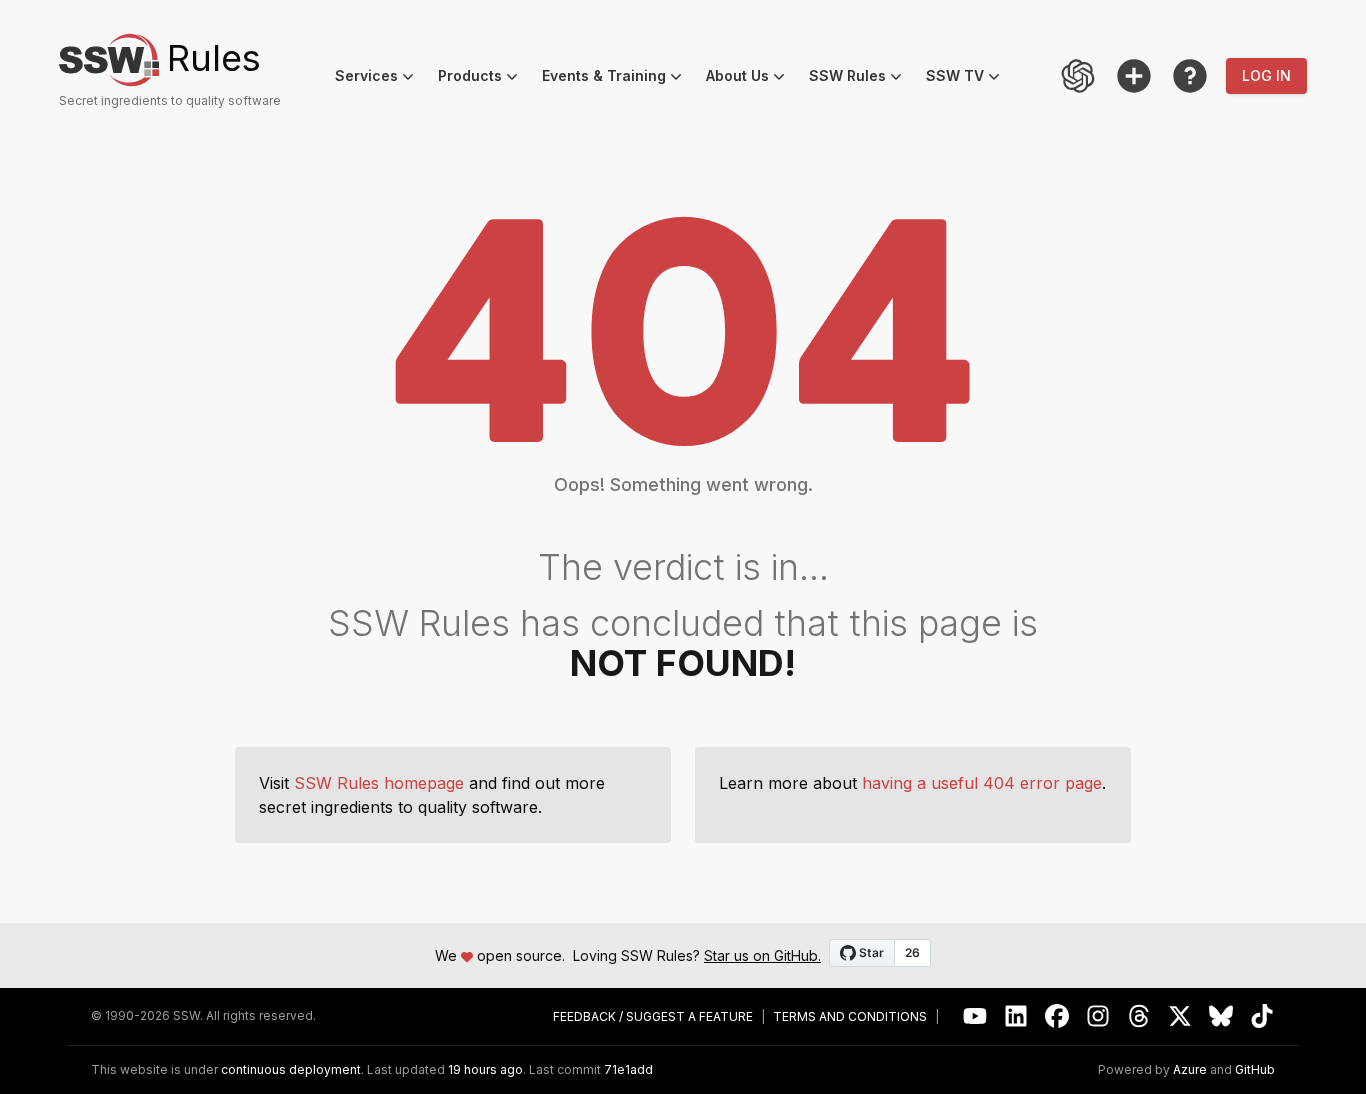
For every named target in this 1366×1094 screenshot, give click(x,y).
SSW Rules (861, 78)
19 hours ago (485, 1069)
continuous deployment (291, 1070)
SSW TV (969, 78)
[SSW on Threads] (1139, 1016)
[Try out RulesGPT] (1078, 76)
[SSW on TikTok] (1262, 1016)
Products (484, 78)
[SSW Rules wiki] (1190, 76)
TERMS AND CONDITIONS (850, 1017)
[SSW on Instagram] (1098, 1016)
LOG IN (1266, 75)
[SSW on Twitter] (1180, 1016)
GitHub (1255, 1070)
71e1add (628, 1070)
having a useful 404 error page (982, 783)
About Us (751, 78)
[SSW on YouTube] (975, 1016)
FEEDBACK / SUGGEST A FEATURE (653, 1017)
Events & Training (618, 78)
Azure (1190, 1070)
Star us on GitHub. (762, 955)
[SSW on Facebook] (1057, 1016)
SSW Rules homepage (379, 783)
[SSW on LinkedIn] (1016, 1016)
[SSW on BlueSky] (1221, 1016)
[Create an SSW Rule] (1134, 76)
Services (380, 78)
